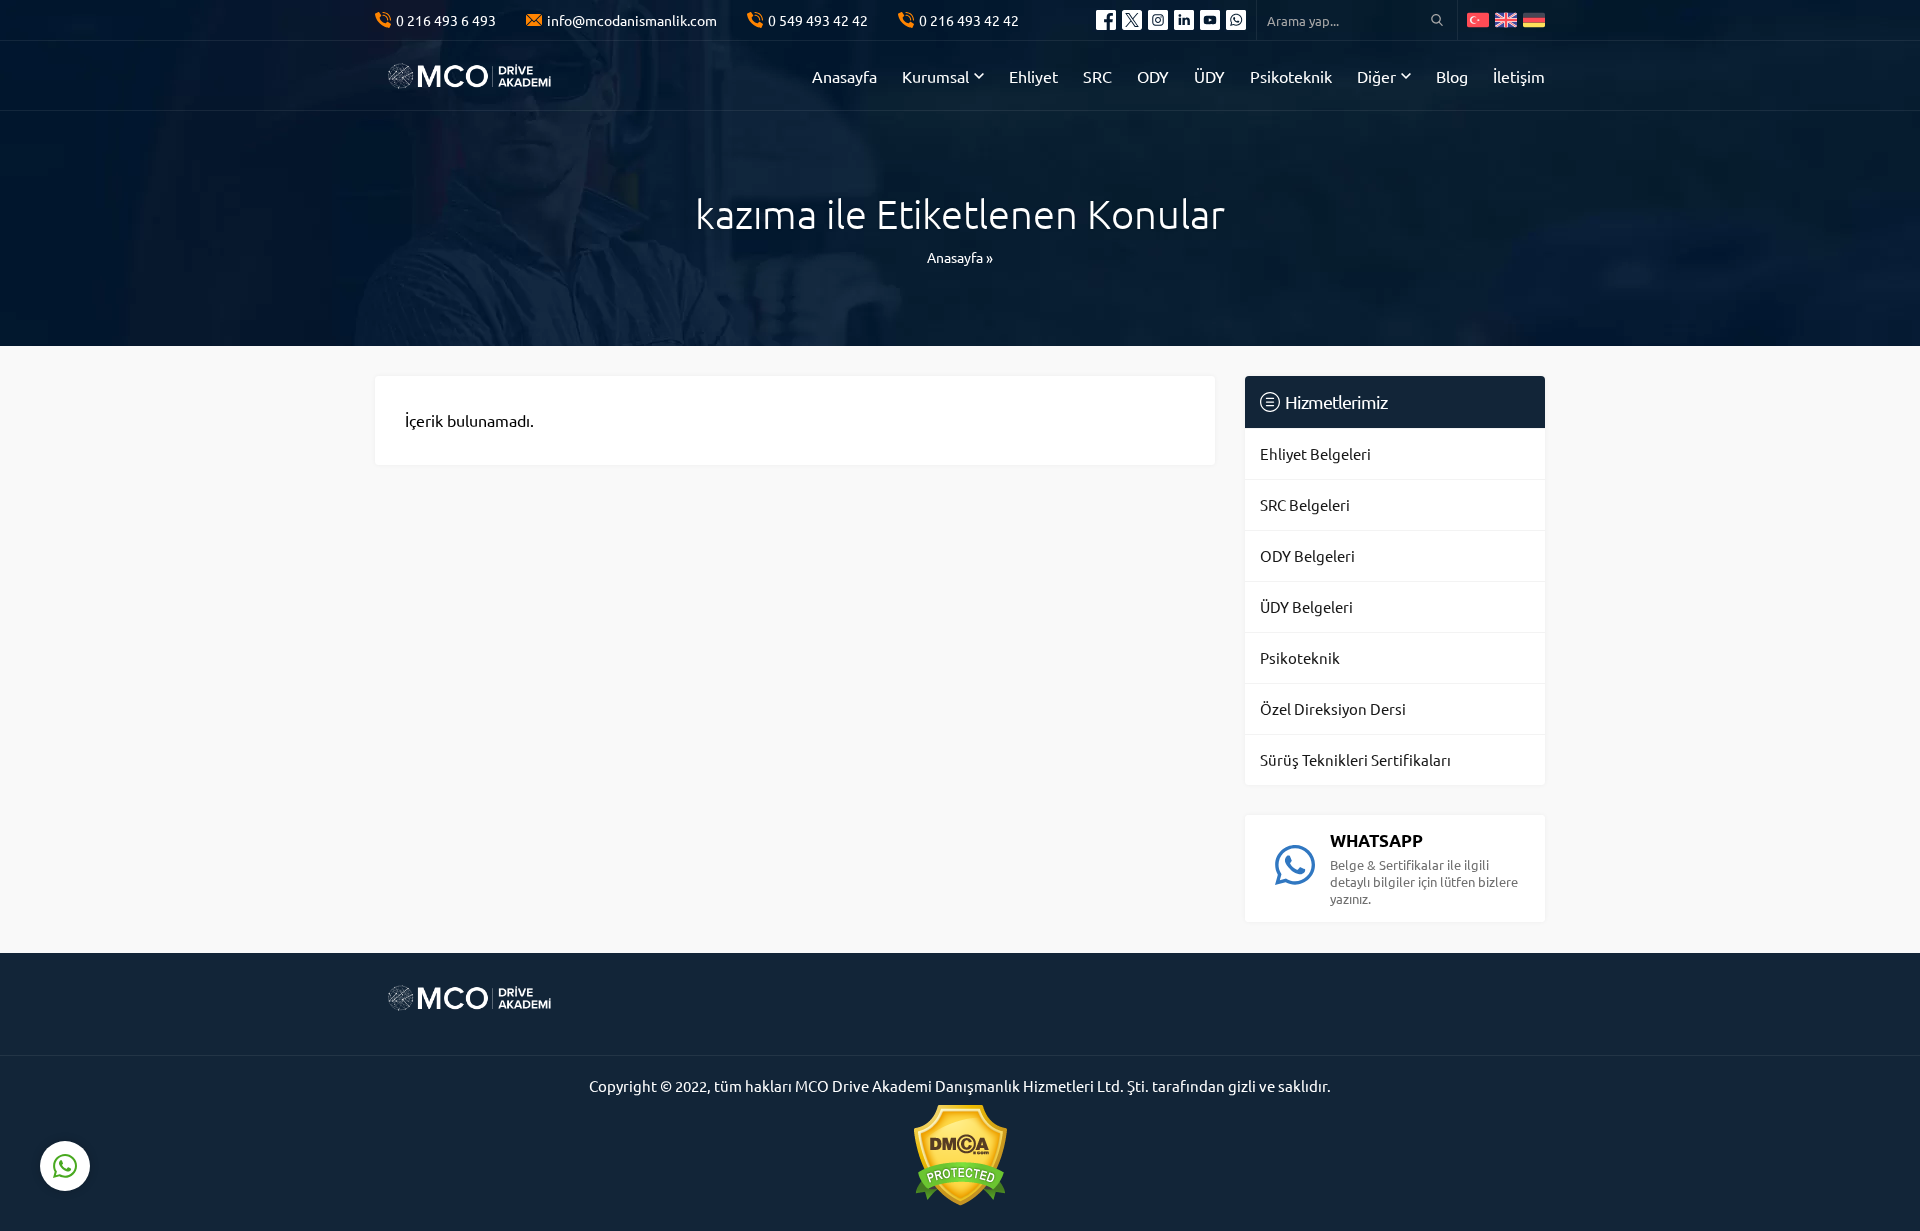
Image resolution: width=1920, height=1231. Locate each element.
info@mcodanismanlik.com (632, 20)
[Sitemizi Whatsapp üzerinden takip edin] (1236, 20)
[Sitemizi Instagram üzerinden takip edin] (1158, 20)
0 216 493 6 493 (446, 20)
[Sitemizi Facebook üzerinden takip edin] (1106, 20)
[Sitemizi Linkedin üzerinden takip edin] (1184, 20)
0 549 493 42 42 (818, 20)
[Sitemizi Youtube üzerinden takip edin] (1210, 20)
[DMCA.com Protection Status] (960, 1155)
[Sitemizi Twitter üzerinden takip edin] (1132, 20)
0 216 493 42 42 (969, 20)
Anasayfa (955, 257)
